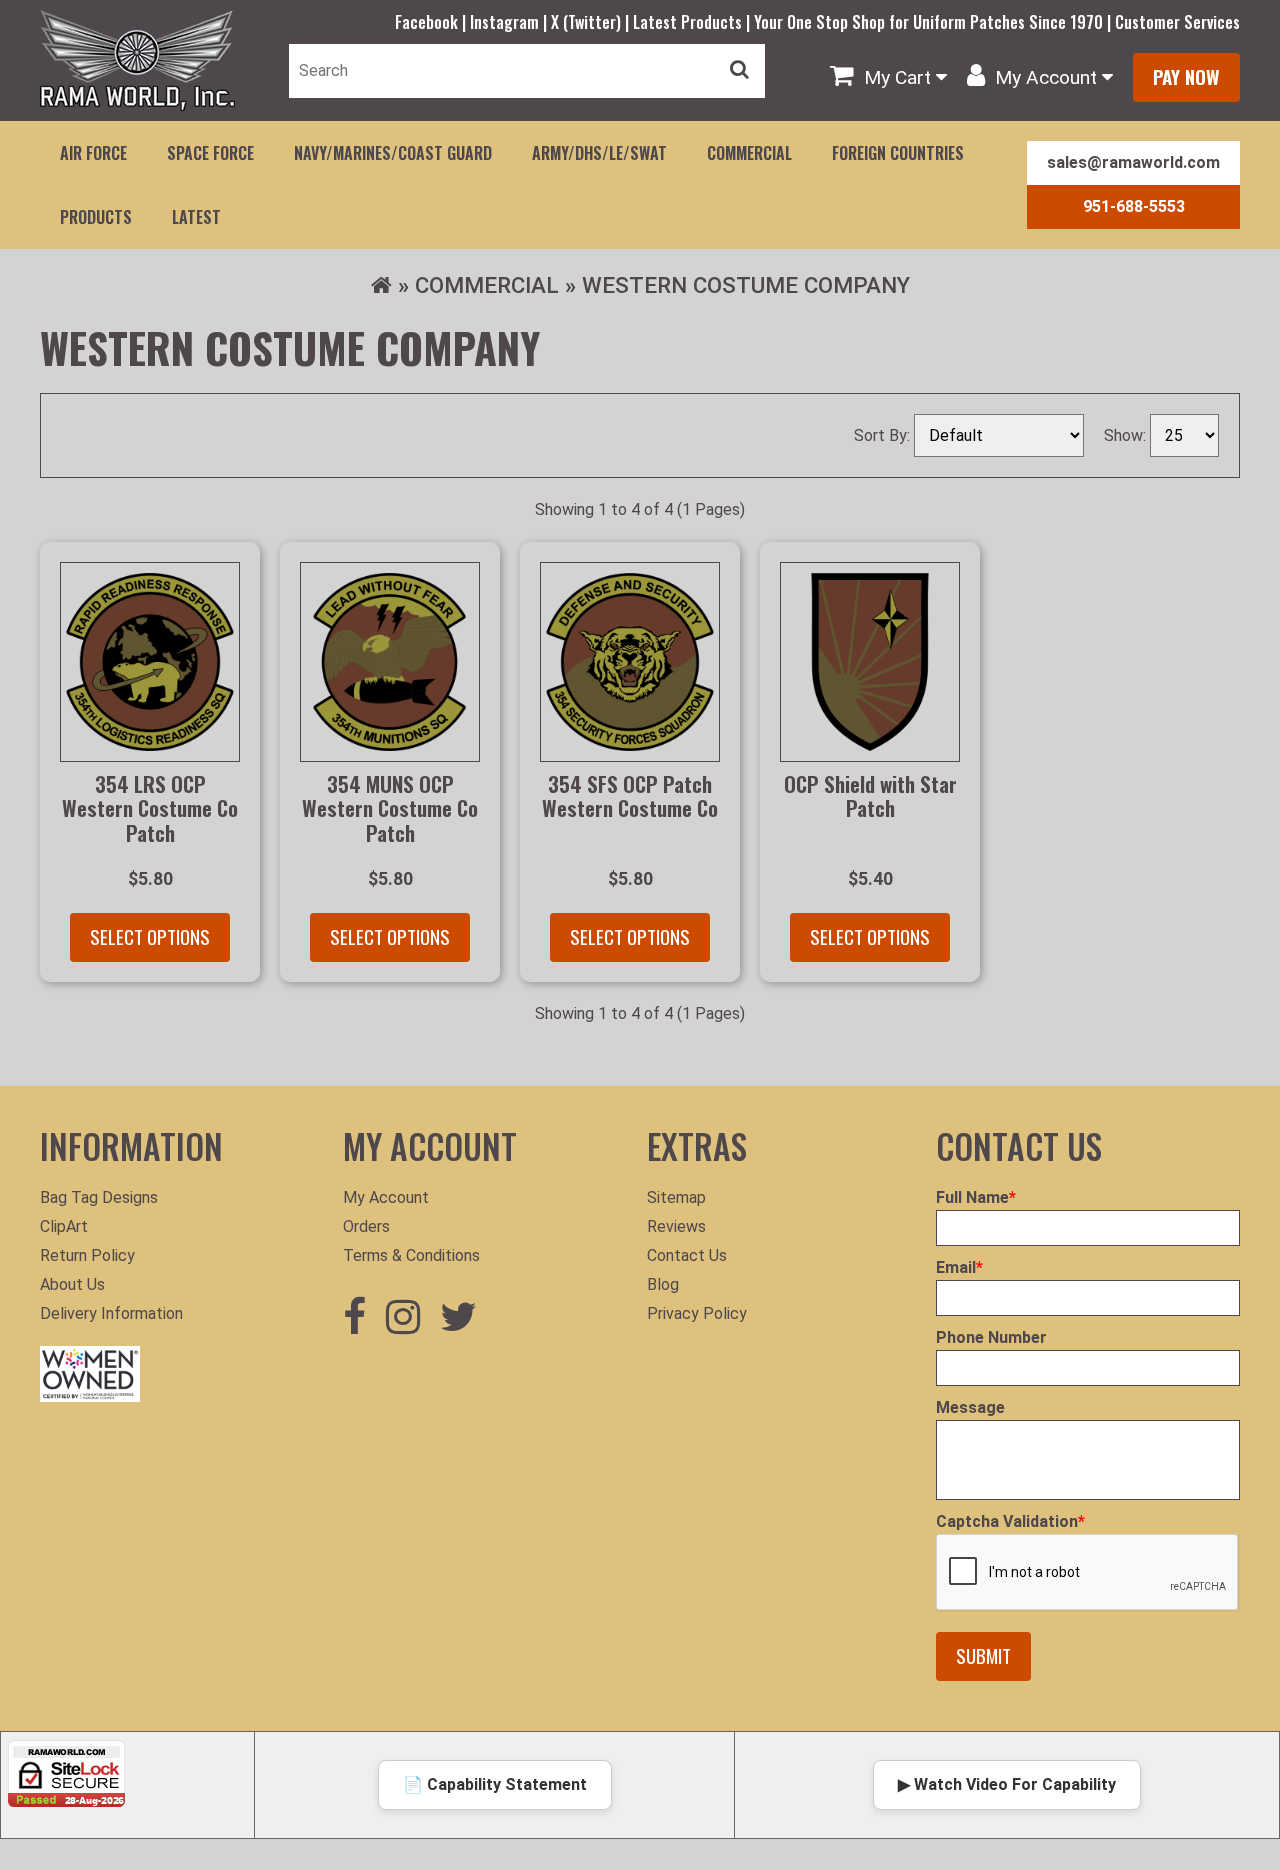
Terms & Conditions (411, 1255)
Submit (983, 1655)
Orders (366, 1226)
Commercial (749, 153)
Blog (663, 1284)
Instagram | (510, 22)
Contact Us (687, 1255)
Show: (1127, 435)
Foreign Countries (898, 153)
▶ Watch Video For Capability (1007, 1784)
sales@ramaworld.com (1133, 162)
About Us (72, 1284)
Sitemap (676, 1197)
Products (96, 217)
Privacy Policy (697, 1313)
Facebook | (432, 22)
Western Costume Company (746, 285)
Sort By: (884, 435)
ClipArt (64, 1226)
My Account (386, 1197)
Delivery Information (111, 1313)
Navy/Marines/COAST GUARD (393, 153)
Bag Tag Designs (99, 1197)
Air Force (93, 153)
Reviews (676, 1226)
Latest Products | (693, 22)
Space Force (210, 153)
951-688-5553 (1134, 206)
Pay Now (1186, 76)
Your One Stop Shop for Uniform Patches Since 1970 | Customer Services (997, 22)
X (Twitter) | (592, 22)
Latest (196, 217)
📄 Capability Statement (495, 1784)
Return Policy (87, 1255)
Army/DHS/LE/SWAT (599, 153)
